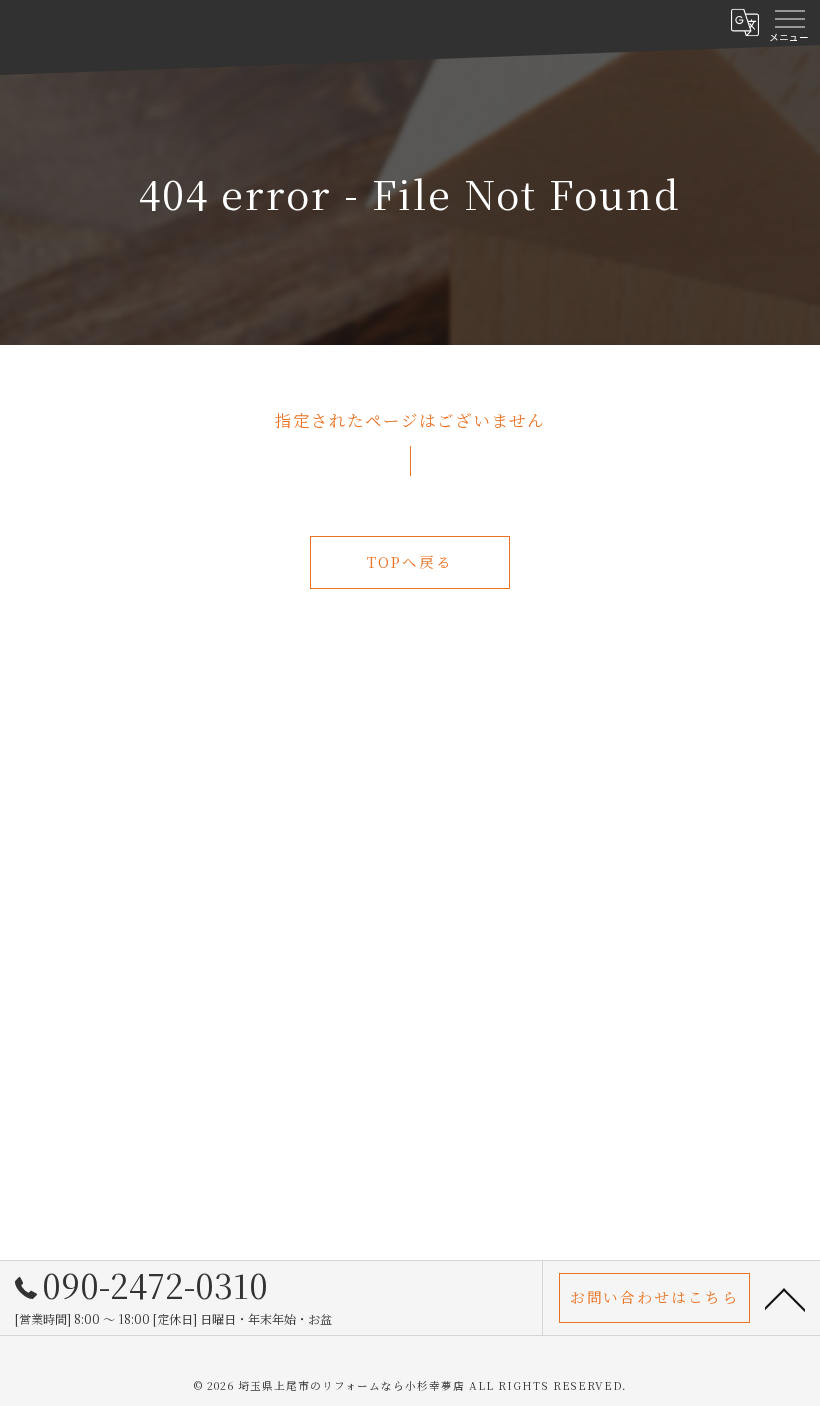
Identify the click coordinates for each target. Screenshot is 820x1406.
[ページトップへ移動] (785, 1298)
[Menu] (789, 22)
